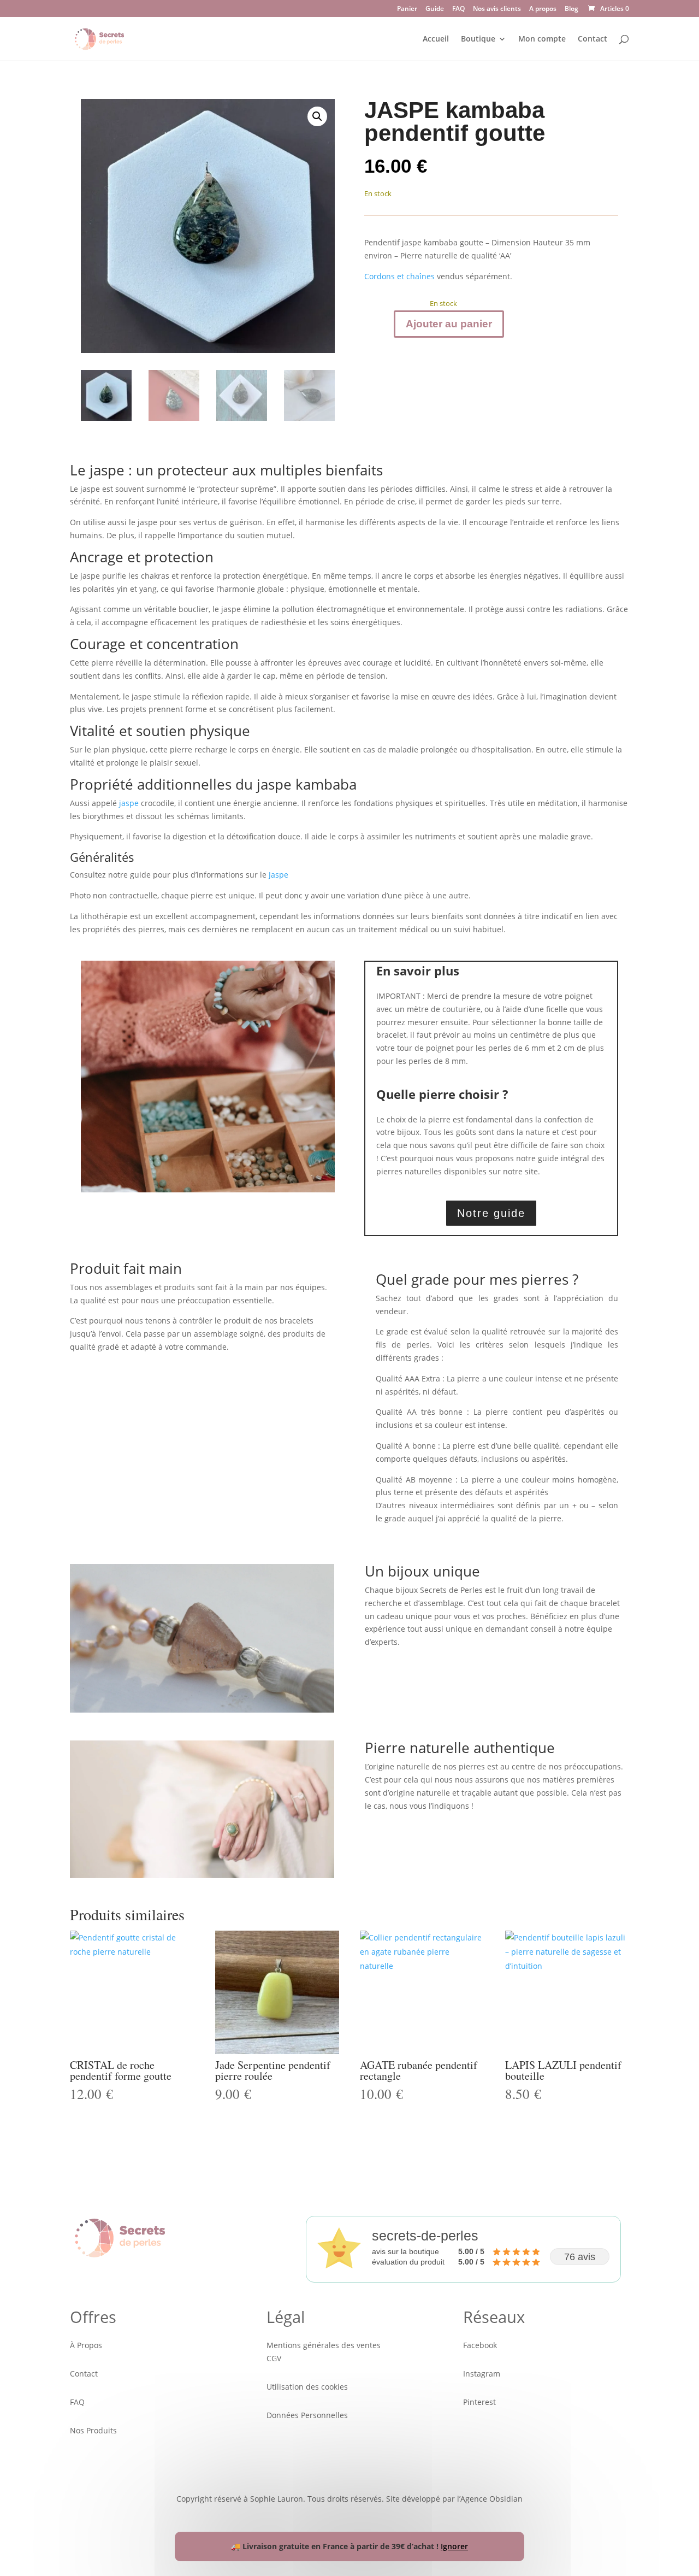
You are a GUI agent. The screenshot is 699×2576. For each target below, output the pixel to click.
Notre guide (491, 1213)
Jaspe (279, 875)
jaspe (129, 803)
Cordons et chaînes (401, 276)
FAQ (458, 9)
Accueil (436, 39)
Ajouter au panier (449, 324)
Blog (571, 9)
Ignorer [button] (454, 2546)
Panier (407, 9)
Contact (593, 39)
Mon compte (542, 39)
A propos (543, 9)
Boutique (478, 39)
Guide (435, 9)
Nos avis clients (497, 9)
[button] (317, 116)
